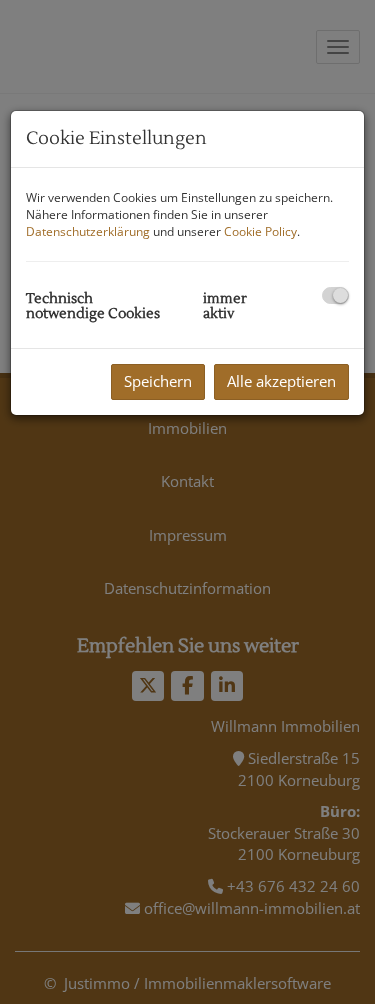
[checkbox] (335, 295)
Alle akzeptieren (281, 381)
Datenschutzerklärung (88, 231)
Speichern (158, 381)
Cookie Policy (260, 231)
